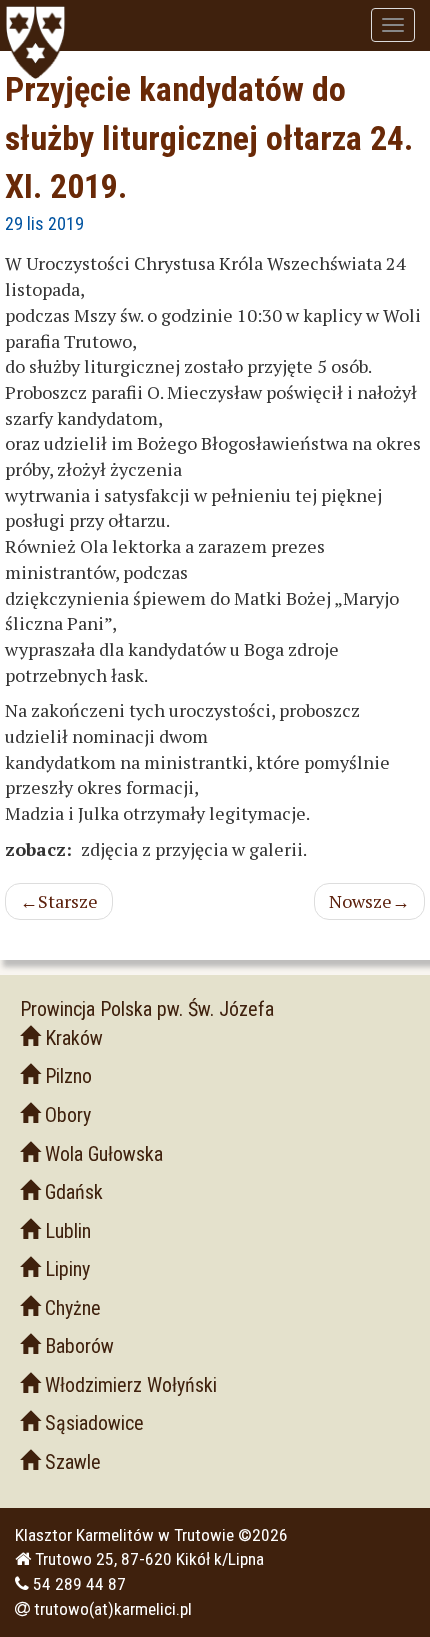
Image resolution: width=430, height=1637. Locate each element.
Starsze (59, 901)
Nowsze (369, 901)
